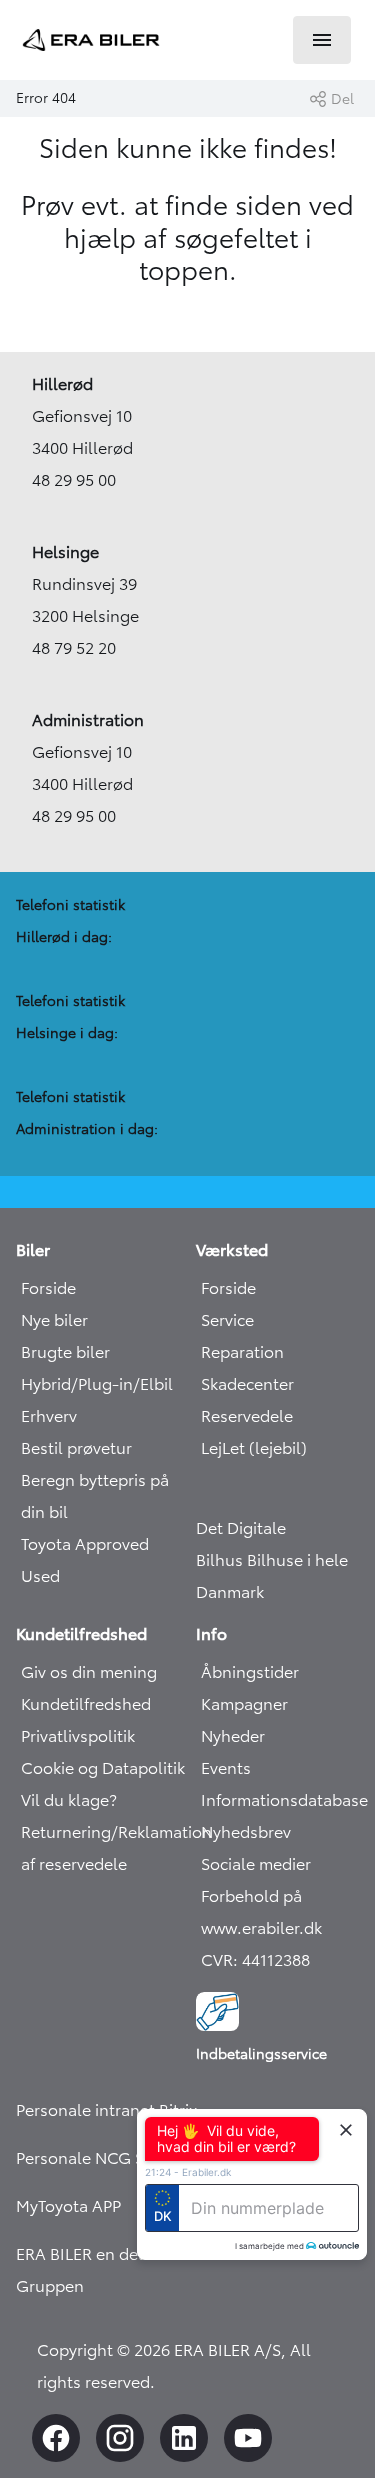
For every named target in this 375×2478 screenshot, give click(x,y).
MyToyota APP (68, 2206)
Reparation (242, 1352)
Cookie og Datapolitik (103, 1768)
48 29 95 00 (74, 480)
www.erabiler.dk (261, 1928)
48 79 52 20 (74, 648)
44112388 (276, 1960)
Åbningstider (250, 1672)
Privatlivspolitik (78, 1736)
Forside (48, 1288)
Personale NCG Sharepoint (117, 2158)
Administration (88, 720)
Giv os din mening (89, 1672)
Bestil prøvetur (76, 1448)
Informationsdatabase (284, 1800)
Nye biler (54, 1320)
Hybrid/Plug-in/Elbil (97, 1384)
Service (227, 1320)
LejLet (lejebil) (254, 1448)
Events (226, 1768)
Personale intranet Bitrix (106, 2110)
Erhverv (49, 1416)
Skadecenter (247, 1384)
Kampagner (244, 1704)
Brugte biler (65, 1352)
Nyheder (233, 1736)
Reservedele (247, 1416)
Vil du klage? (69, 1800)
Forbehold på (251, 1896)
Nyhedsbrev (246, 1832)
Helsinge (65, 552)
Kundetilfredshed (86, 1704)
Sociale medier (256, 1864)
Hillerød (62, 384)
